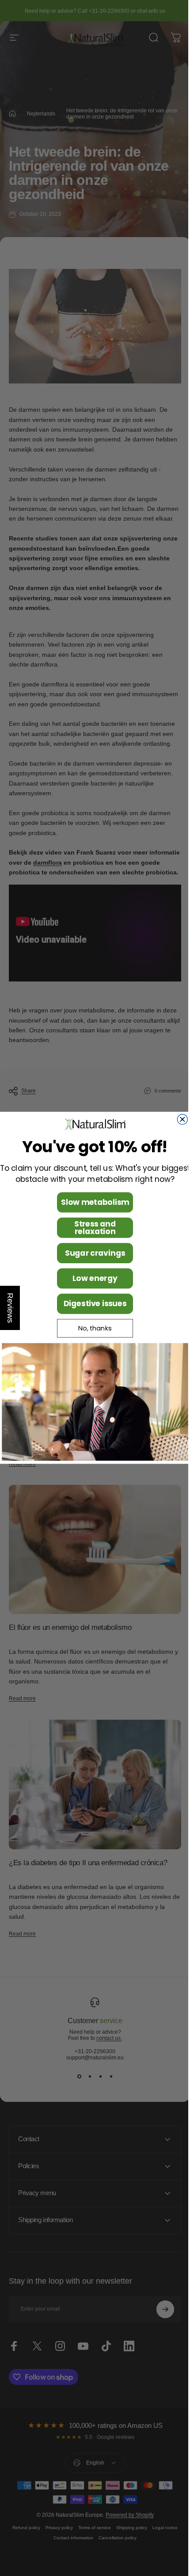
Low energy (92, 1279)
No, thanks (92, 1328)
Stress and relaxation (92, 1228)
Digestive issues (92, 1304)
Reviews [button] (10, 1308)
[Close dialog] (179, 1119)
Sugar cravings (91, 1253)
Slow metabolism (91, 1203)
